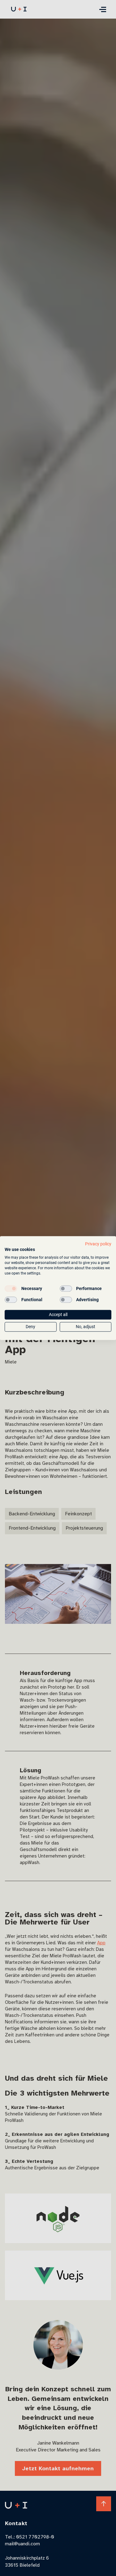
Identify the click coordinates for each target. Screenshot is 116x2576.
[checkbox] (11, 1289)
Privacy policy (98, 1244)
